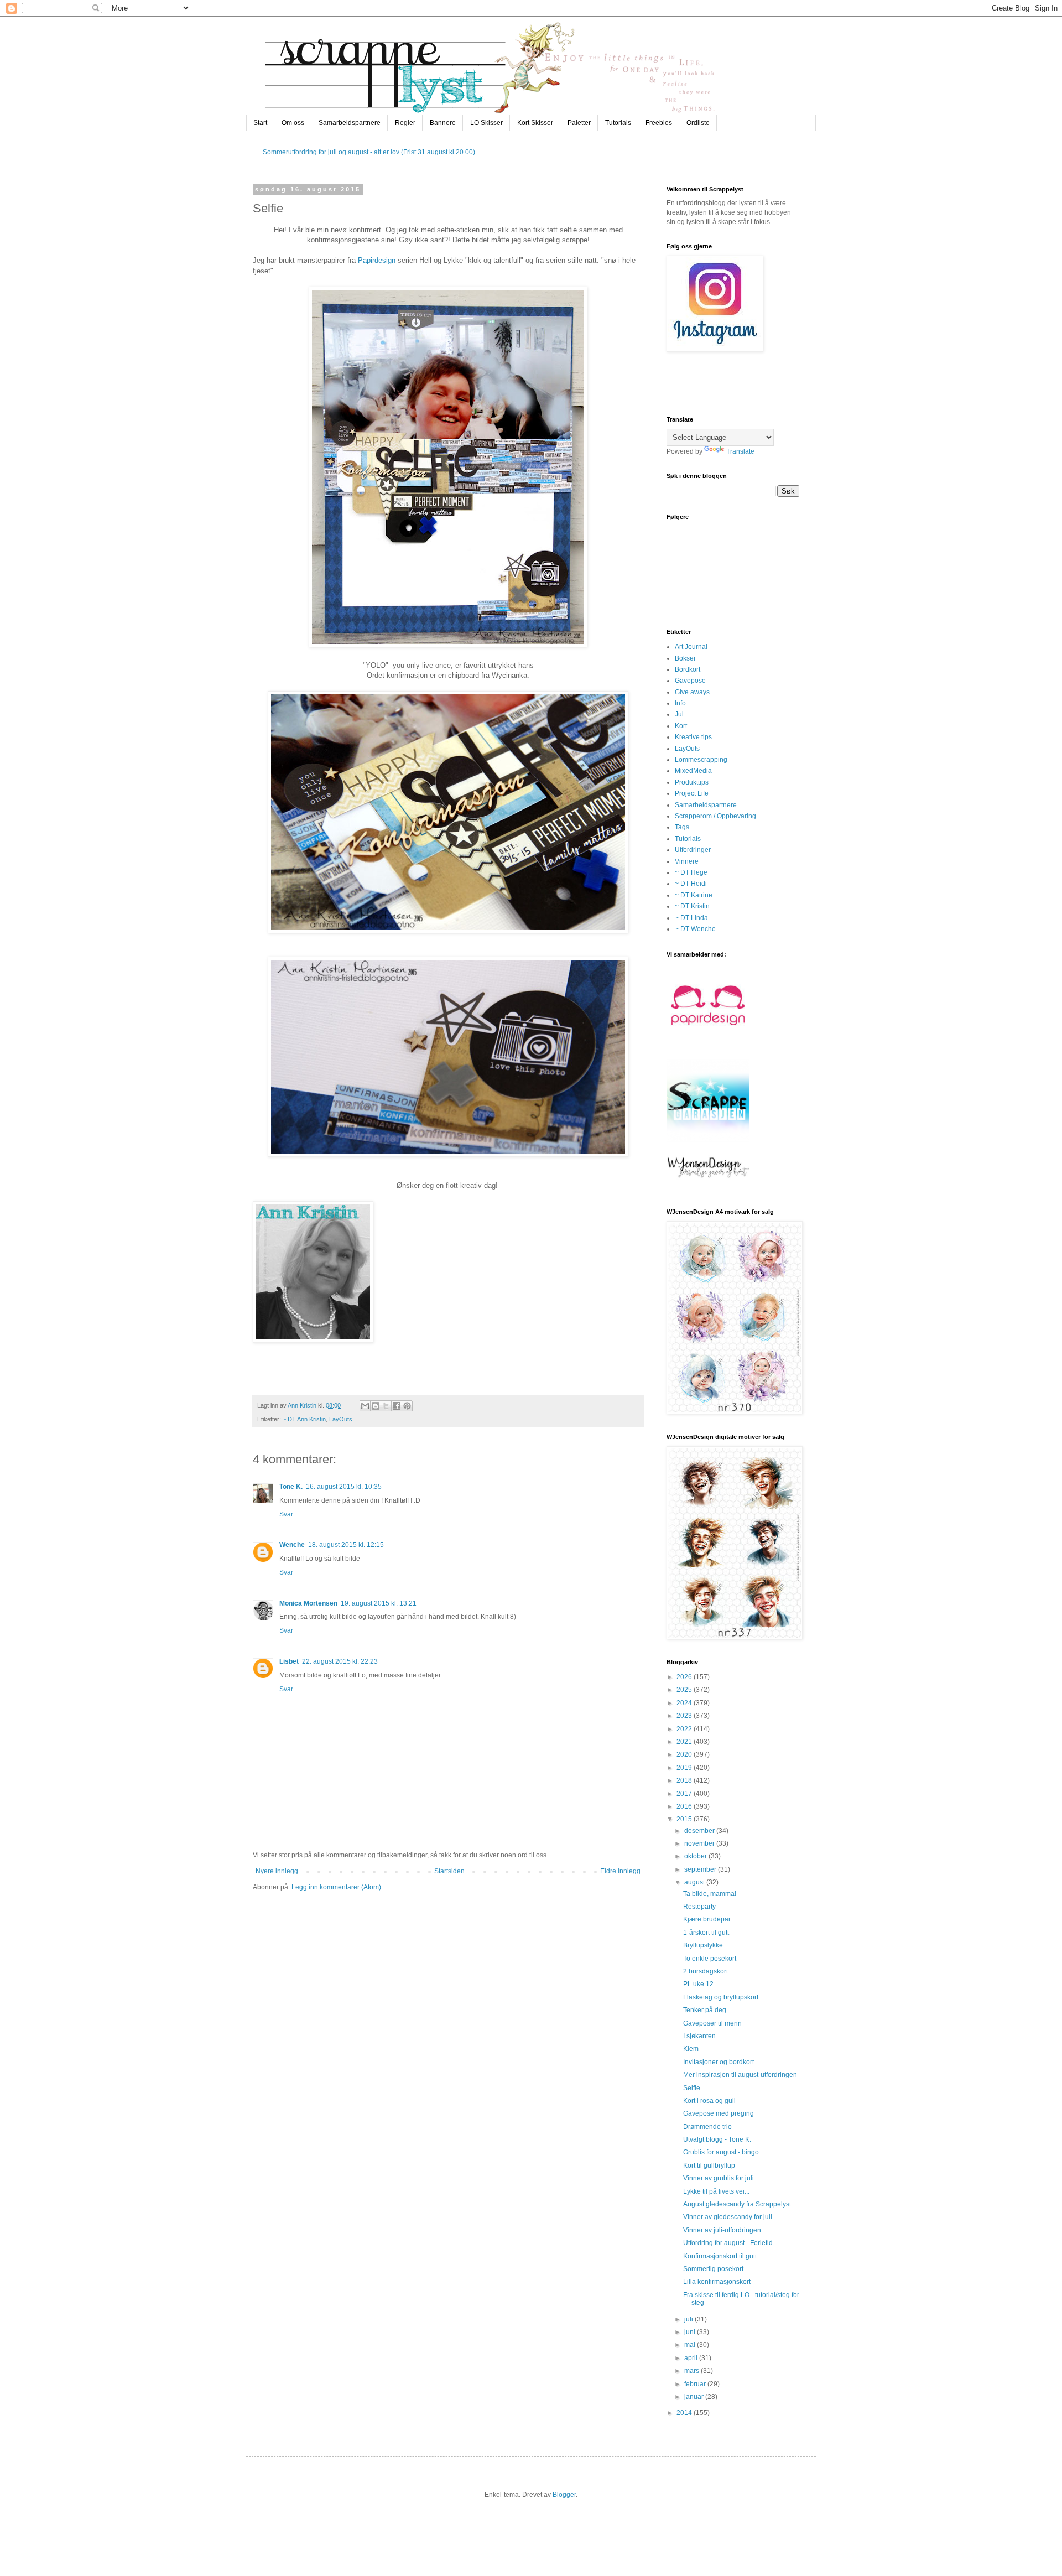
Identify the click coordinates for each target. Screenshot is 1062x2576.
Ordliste (698, 123)
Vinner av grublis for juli (719, 2178)
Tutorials (618, 123)
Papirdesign (377, 260)
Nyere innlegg (277, 1871)
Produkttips (692, 782)
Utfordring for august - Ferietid (728, 2243)
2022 (685, 1729)
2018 (685, 1780)
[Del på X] (386, 1406)
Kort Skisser (535, 123)
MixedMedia (693, 771)
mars (693, 2371)
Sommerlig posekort (713, 2269)
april (692, 2358)
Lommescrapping (701, 760)
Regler (405, 123)
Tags (682, 827)
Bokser (685, 658)
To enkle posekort (710, 1959)
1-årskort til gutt (706, 1933)
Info (680, 703)
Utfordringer (693, 850)
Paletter (579, 123)
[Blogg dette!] (376, 1406)
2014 (685, 2413)
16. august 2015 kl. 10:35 (344, 1487)
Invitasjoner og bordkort (719, 2062)
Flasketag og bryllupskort (721, 1997)
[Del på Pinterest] (407, 1406)
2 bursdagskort (706, 1971)
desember (700, 1831)
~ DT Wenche (695, 929)
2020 (685, 1754)
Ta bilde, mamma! (710, 1894)
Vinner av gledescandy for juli (728, 2217)
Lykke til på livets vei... (716, 2191)
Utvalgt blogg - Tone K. (717, 2139)
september (701, 1869)
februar (696, 2384)
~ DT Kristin (692, 906)
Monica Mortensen (308, 1603)
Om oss (293, 123)
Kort (681, 726)
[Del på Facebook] (397, 1406)
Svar (286, 1514)
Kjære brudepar (707, 1919)
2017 (685, 1794)
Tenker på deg (705, 2010)
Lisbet (289, 1661)
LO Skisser (486, 123)
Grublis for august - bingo (721, 2152)
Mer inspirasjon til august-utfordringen (740, 2075)
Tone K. (291, 1487)
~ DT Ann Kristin (304, 1419)
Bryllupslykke (703, 1945)
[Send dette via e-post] (365, 1406)
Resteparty (699, 1907)
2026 (685, 1677)
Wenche (292, 1545)
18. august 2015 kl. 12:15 (346, 1545)
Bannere (443, 123)
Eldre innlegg (620, 1871)
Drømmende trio (707, 2127)
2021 (685, 1742)
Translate (740, 451)
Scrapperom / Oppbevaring (715, 816)
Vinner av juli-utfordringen (722, 2230)
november (700, 1843)
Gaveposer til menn (712, 2023)
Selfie (692, 2088)
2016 (685, 1806)
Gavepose (690, 681)
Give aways (692, 692)
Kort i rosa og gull (709, 2101)
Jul (679, 714)
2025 (685, 1690)
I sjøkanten (699, 2036)
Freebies (659, 123)
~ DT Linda (691, 918)
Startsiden (449, 1871)
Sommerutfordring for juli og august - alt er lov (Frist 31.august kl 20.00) (369, 152)
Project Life (692, 793)
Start (260, 123)
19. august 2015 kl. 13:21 (379, 1603)
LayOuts (341, 1419)
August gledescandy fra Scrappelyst (737, 2204)
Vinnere (687, 861)
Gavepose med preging (719, 2113)
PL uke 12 (698, 1984)
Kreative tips (693, 737)
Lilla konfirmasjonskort (717, 2282)
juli (689, 2319)
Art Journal (691, 647)
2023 (685, 1716)
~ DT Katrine (694, 895)
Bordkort (688, 669)
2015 (685, 1819)
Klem (691, 2049)
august (695, 1882)
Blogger (564, 2495)
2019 (685, 1768)
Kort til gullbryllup (709, 2165)
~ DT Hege (691, 872)
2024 (685, 1703)
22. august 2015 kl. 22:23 (340, 1661)
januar (695, 2397)
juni (691, 2332)
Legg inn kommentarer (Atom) (336, 1887)
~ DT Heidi (691, 884)
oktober (696, 1856)
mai (691, 2345)
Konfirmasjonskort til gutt (720, 2256)
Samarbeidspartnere (350, 123)
